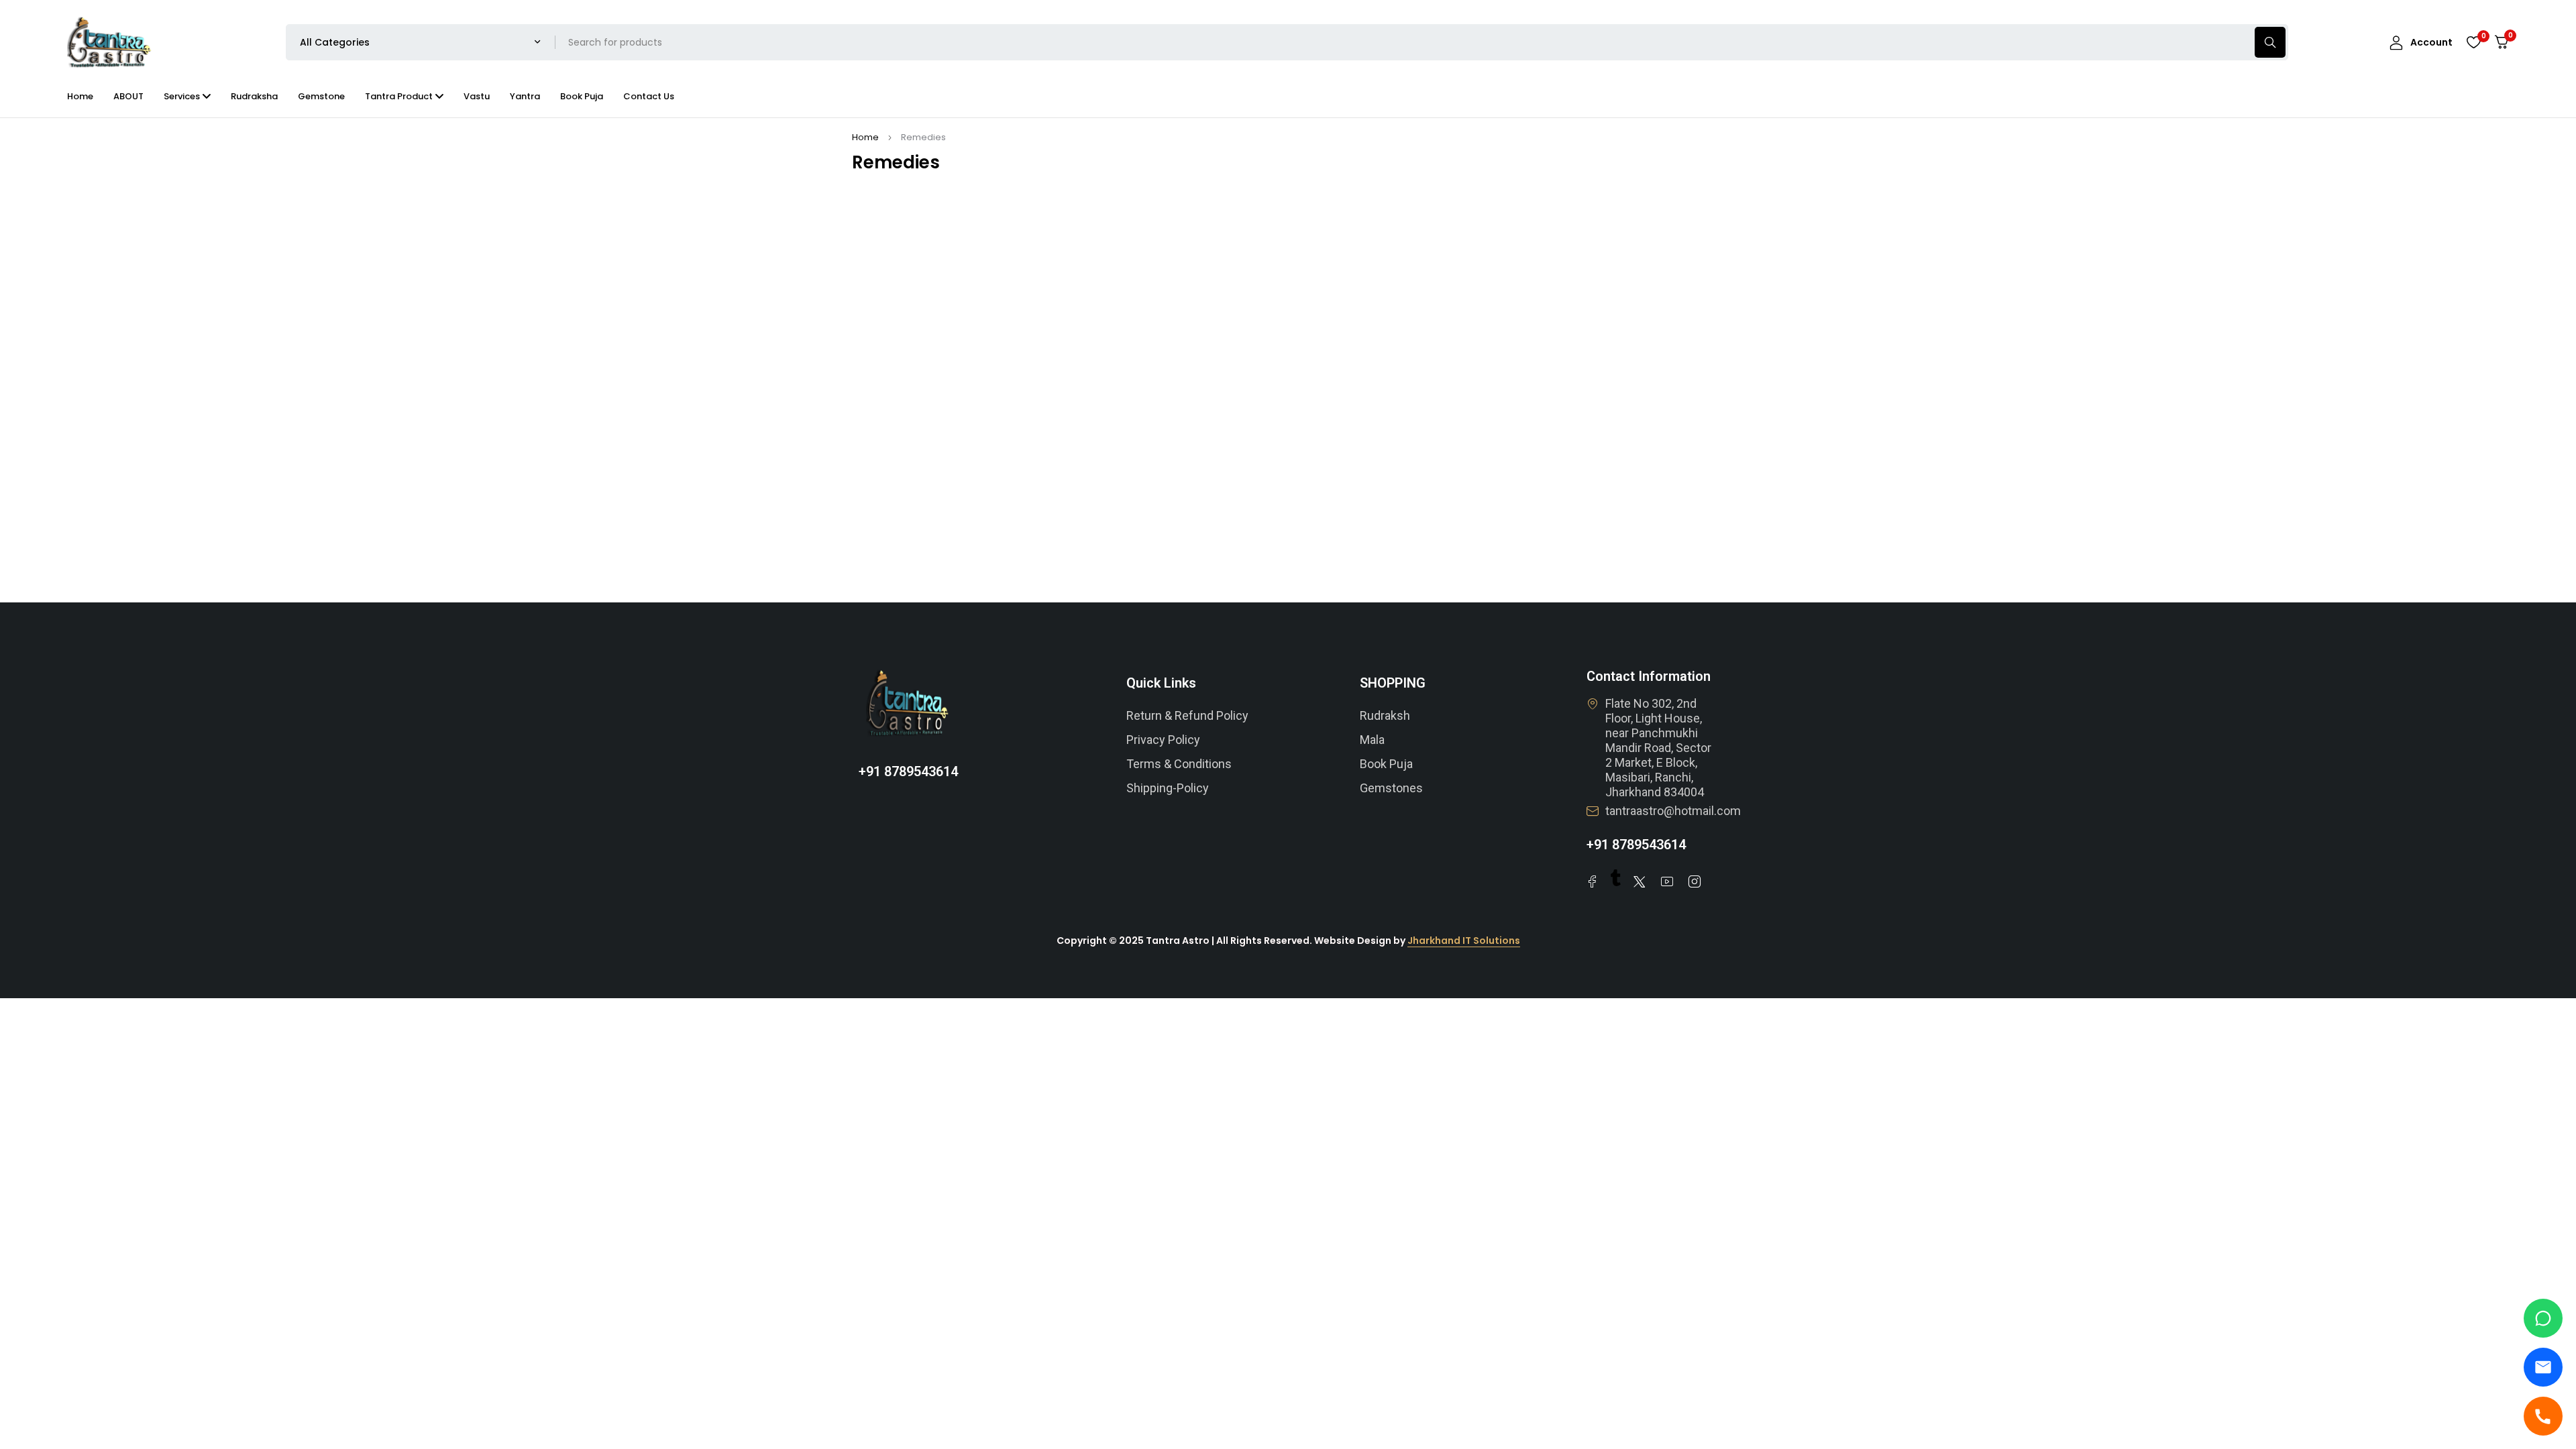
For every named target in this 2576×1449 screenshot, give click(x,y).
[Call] (2543, 1416)
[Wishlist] (2473, 42)
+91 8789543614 (908, 771)
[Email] (2543, 1367)
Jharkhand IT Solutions (1464, 941)
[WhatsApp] (2543, 1318)
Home (865, 137)
